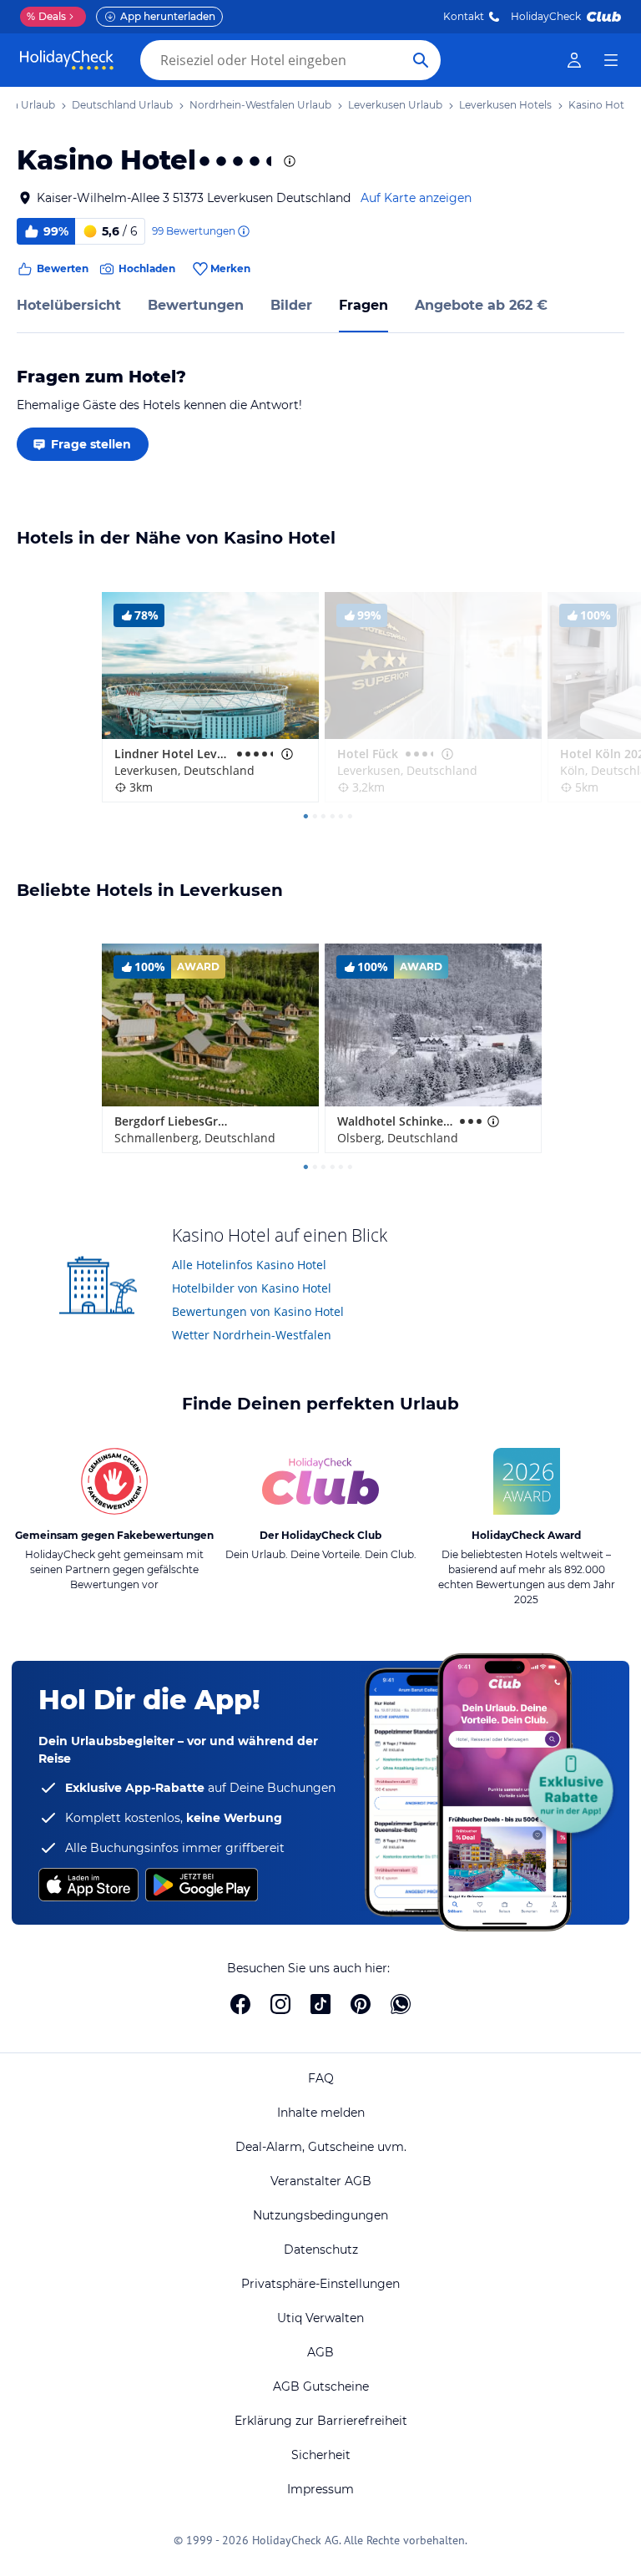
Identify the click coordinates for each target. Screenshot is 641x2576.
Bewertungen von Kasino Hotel (258, 1311)
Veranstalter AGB (321, 2181)
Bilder (291, 305)
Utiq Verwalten (320, 2318)
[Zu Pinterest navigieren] (361, 2004)
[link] (574, 60)
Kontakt (464, 16)
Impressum (320, 2489)
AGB (320, 2352)
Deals (46, 16)
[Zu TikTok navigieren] (320, 2004)
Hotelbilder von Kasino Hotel (252, 1288)
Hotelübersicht (69, 305)
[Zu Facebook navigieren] (240, 2004)
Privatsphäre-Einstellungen (320, 2284)
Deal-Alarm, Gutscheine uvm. (321, 2147)
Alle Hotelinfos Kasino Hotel (249, 1265)
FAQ (321, 2078)
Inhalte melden (321, 2113)
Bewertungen (196, 305)
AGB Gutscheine (321, 2386)
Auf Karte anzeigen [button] (416, 198)
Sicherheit (321, 2455)
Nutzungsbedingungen (320, 2215)
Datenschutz (321, 2250)
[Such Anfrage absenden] (421, 60)
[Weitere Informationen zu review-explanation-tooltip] (243, 231)
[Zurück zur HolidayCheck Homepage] (67, 60)
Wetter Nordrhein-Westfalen (252, 1335)
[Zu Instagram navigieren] (280, 2004)
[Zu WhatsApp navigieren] (401, 2004)
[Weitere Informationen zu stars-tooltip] (288, 161)
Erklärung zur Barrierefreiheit (321, 2421)
